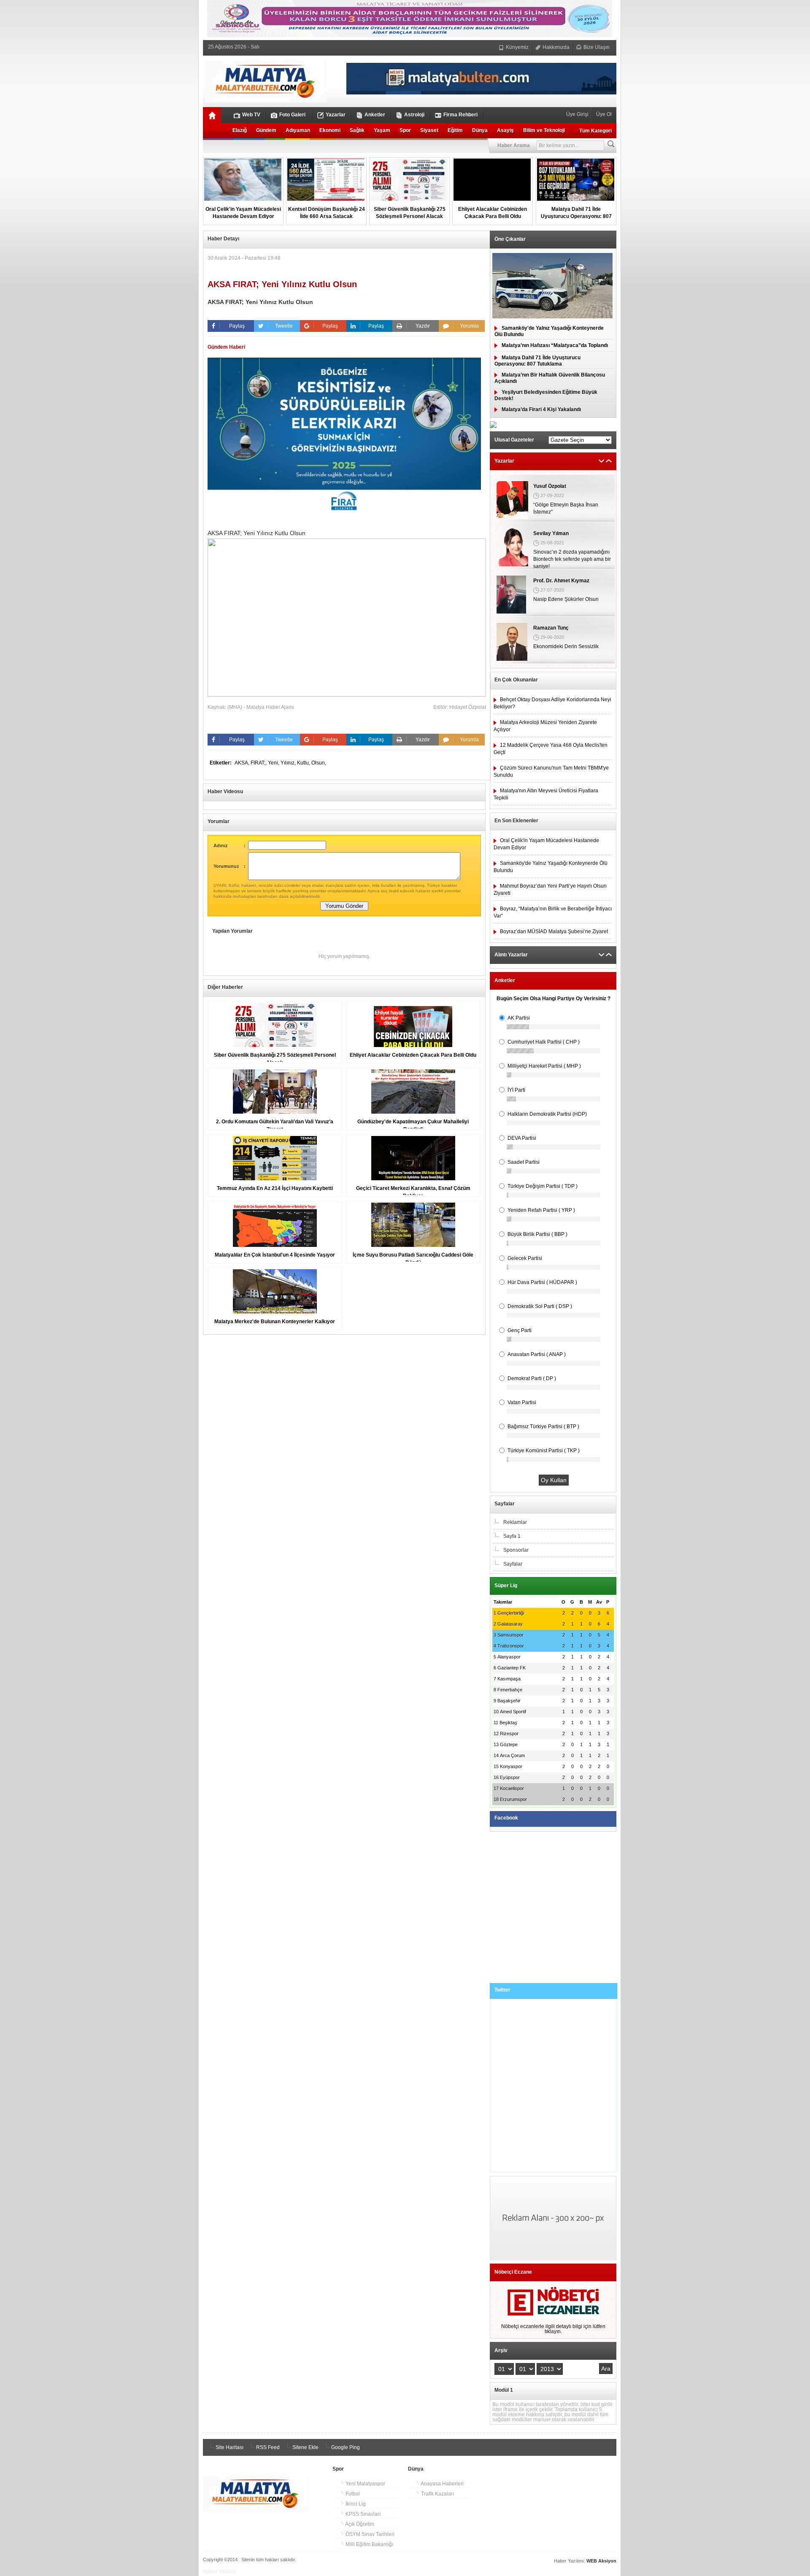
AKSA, (243, 763)
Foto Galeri (292, 115)
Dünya (480, 130)
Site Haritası (229, 2447)
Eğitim (455, 130)
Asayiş (505, 130)
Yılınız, (289, 763)
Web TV (251, 115)
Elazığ (240, 130)
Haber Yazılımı (220, 2571)
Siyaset (429, 130)
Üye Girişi (578, 114)
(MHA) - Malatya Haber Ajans (261, 707)
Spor (405, 130)
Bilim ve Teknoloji (544, 130)
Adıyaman (298, 130)
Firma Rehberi (460, 115)
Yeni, (274, 763)
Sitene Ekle (305, 2447)
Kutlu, (304, 763)
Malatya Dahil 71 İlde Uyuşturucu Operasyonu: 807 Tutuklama (537, 361)
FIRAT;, (259, 763)
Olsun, (319, 763)
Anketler (375, 115)
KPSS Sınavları (362, 2514)
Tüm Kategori (595, 131)
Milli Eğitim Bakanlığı (369, 2544)
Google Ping (345, 2447)
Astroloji (414, 115)
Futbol (352, 2494)
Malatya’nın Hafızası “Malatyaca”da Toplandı (555, 345)
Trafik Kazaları (437, 2494)
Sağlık (357, 130)
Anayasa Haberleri (442, 2484)
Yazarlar (336, 115)
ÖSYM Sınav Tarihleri (369, 2534)
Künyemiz (517, 47)
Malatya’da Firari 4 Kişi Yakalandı (541, 409)
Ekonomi (330, 130)
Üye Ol (603, 114)
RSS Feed (267, 2447)
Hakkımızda (555, 47)
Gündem (266, 130)
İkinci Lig (355, 2504)
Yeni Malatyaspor (365, 2484)
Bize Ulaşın (596, 47)
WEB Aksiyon (601, 2561)
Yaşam (382, 130)
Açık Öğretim (359, 2524)
